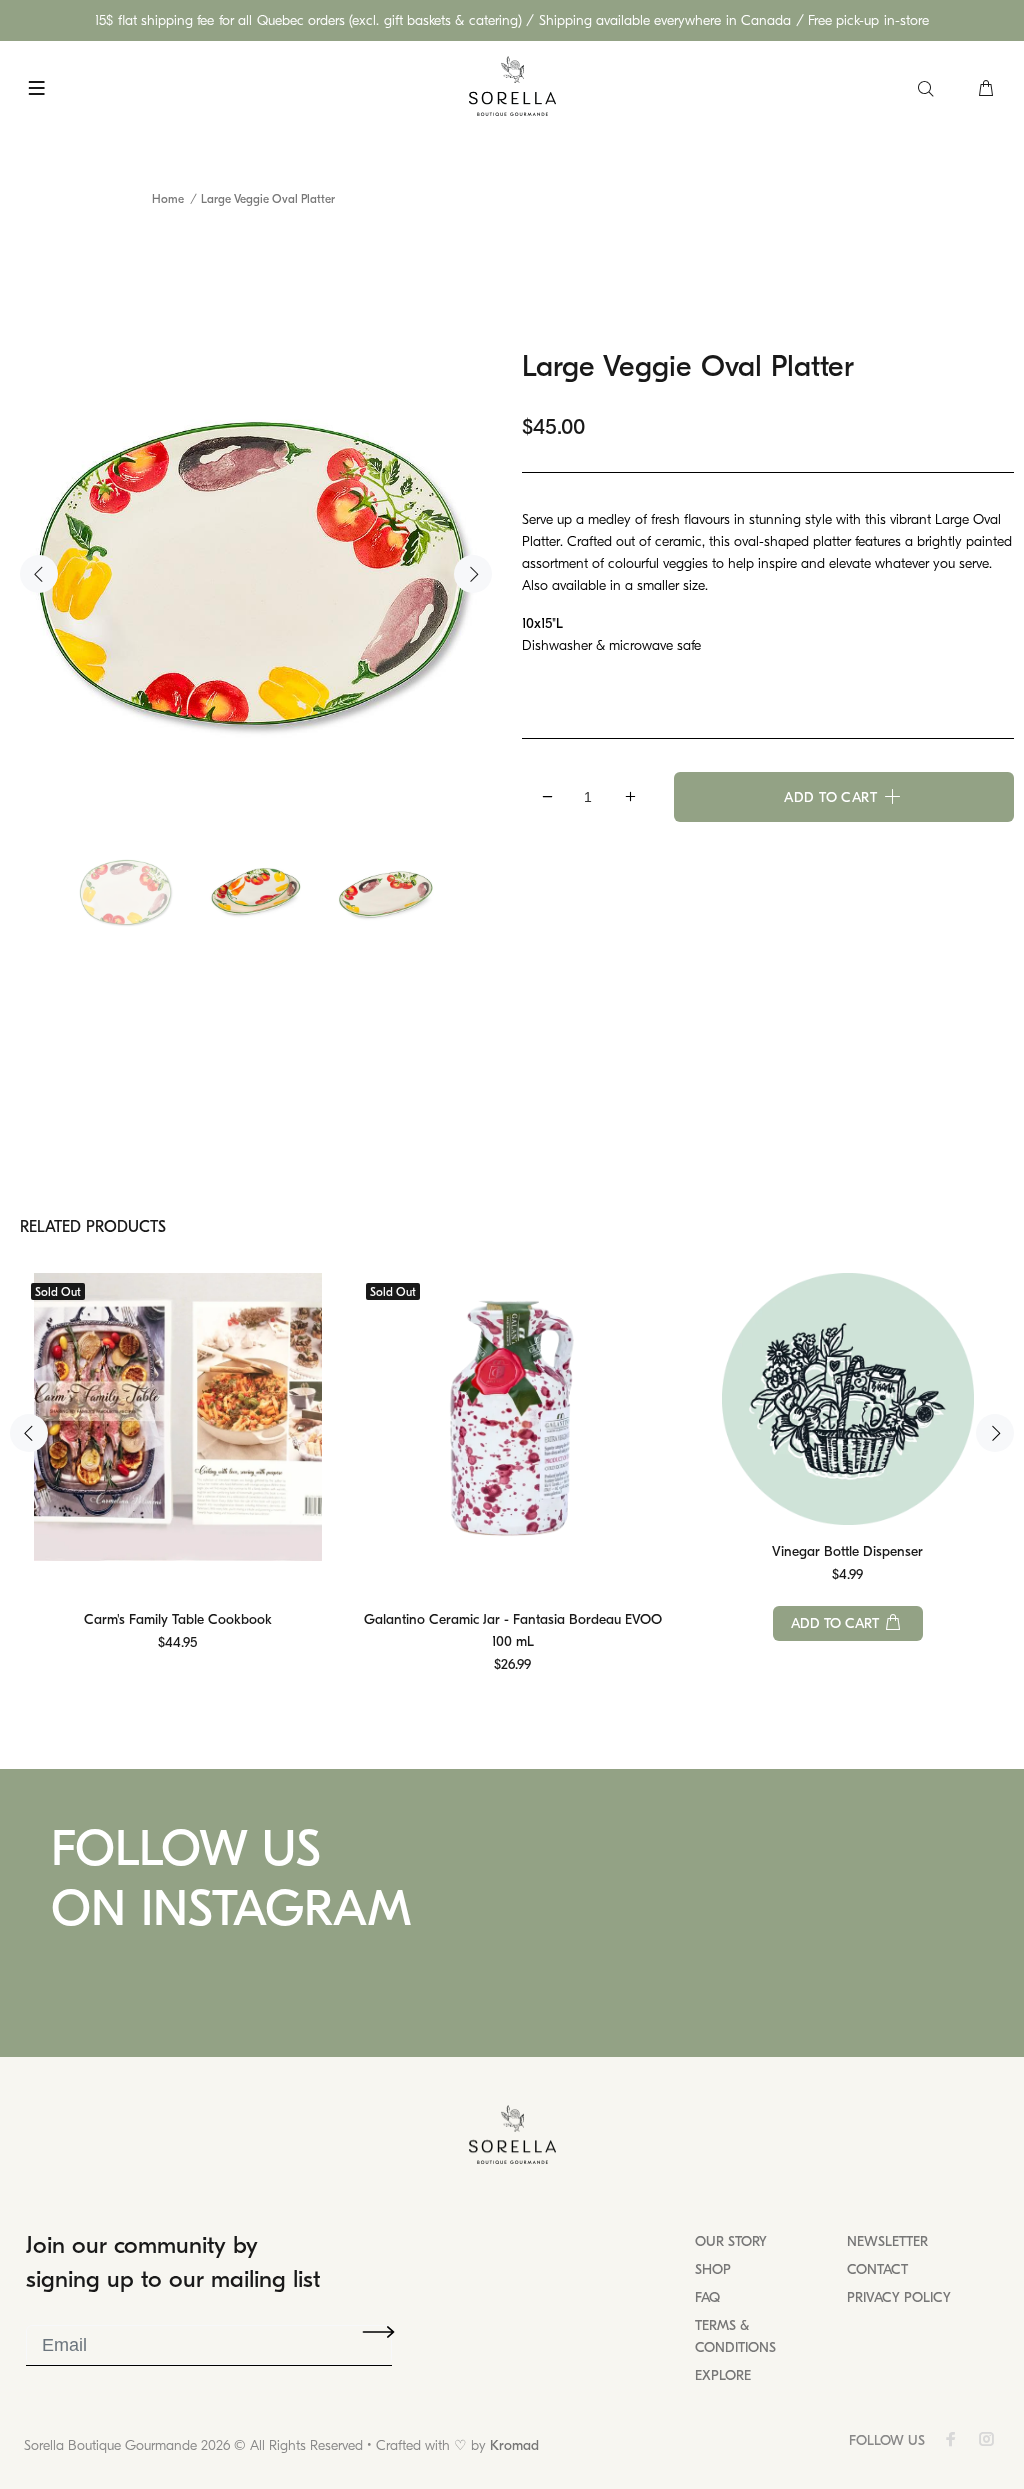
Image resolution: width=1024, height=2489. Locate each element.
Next (473, 574)
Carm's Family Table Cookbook (178, 1619)
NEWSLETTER (887, 2241)
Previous (39, 574)
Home (168, 199)
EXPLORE (723, 2375)
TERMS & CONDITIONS (735, 2336)
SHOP (713, 2269)
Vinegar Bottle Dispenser (847, 1551)
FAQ (707, 2297)
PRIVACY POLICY (899, 2297)
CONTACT (877, 2269)
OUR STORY (731, 2241)
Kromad (514, 2445)
